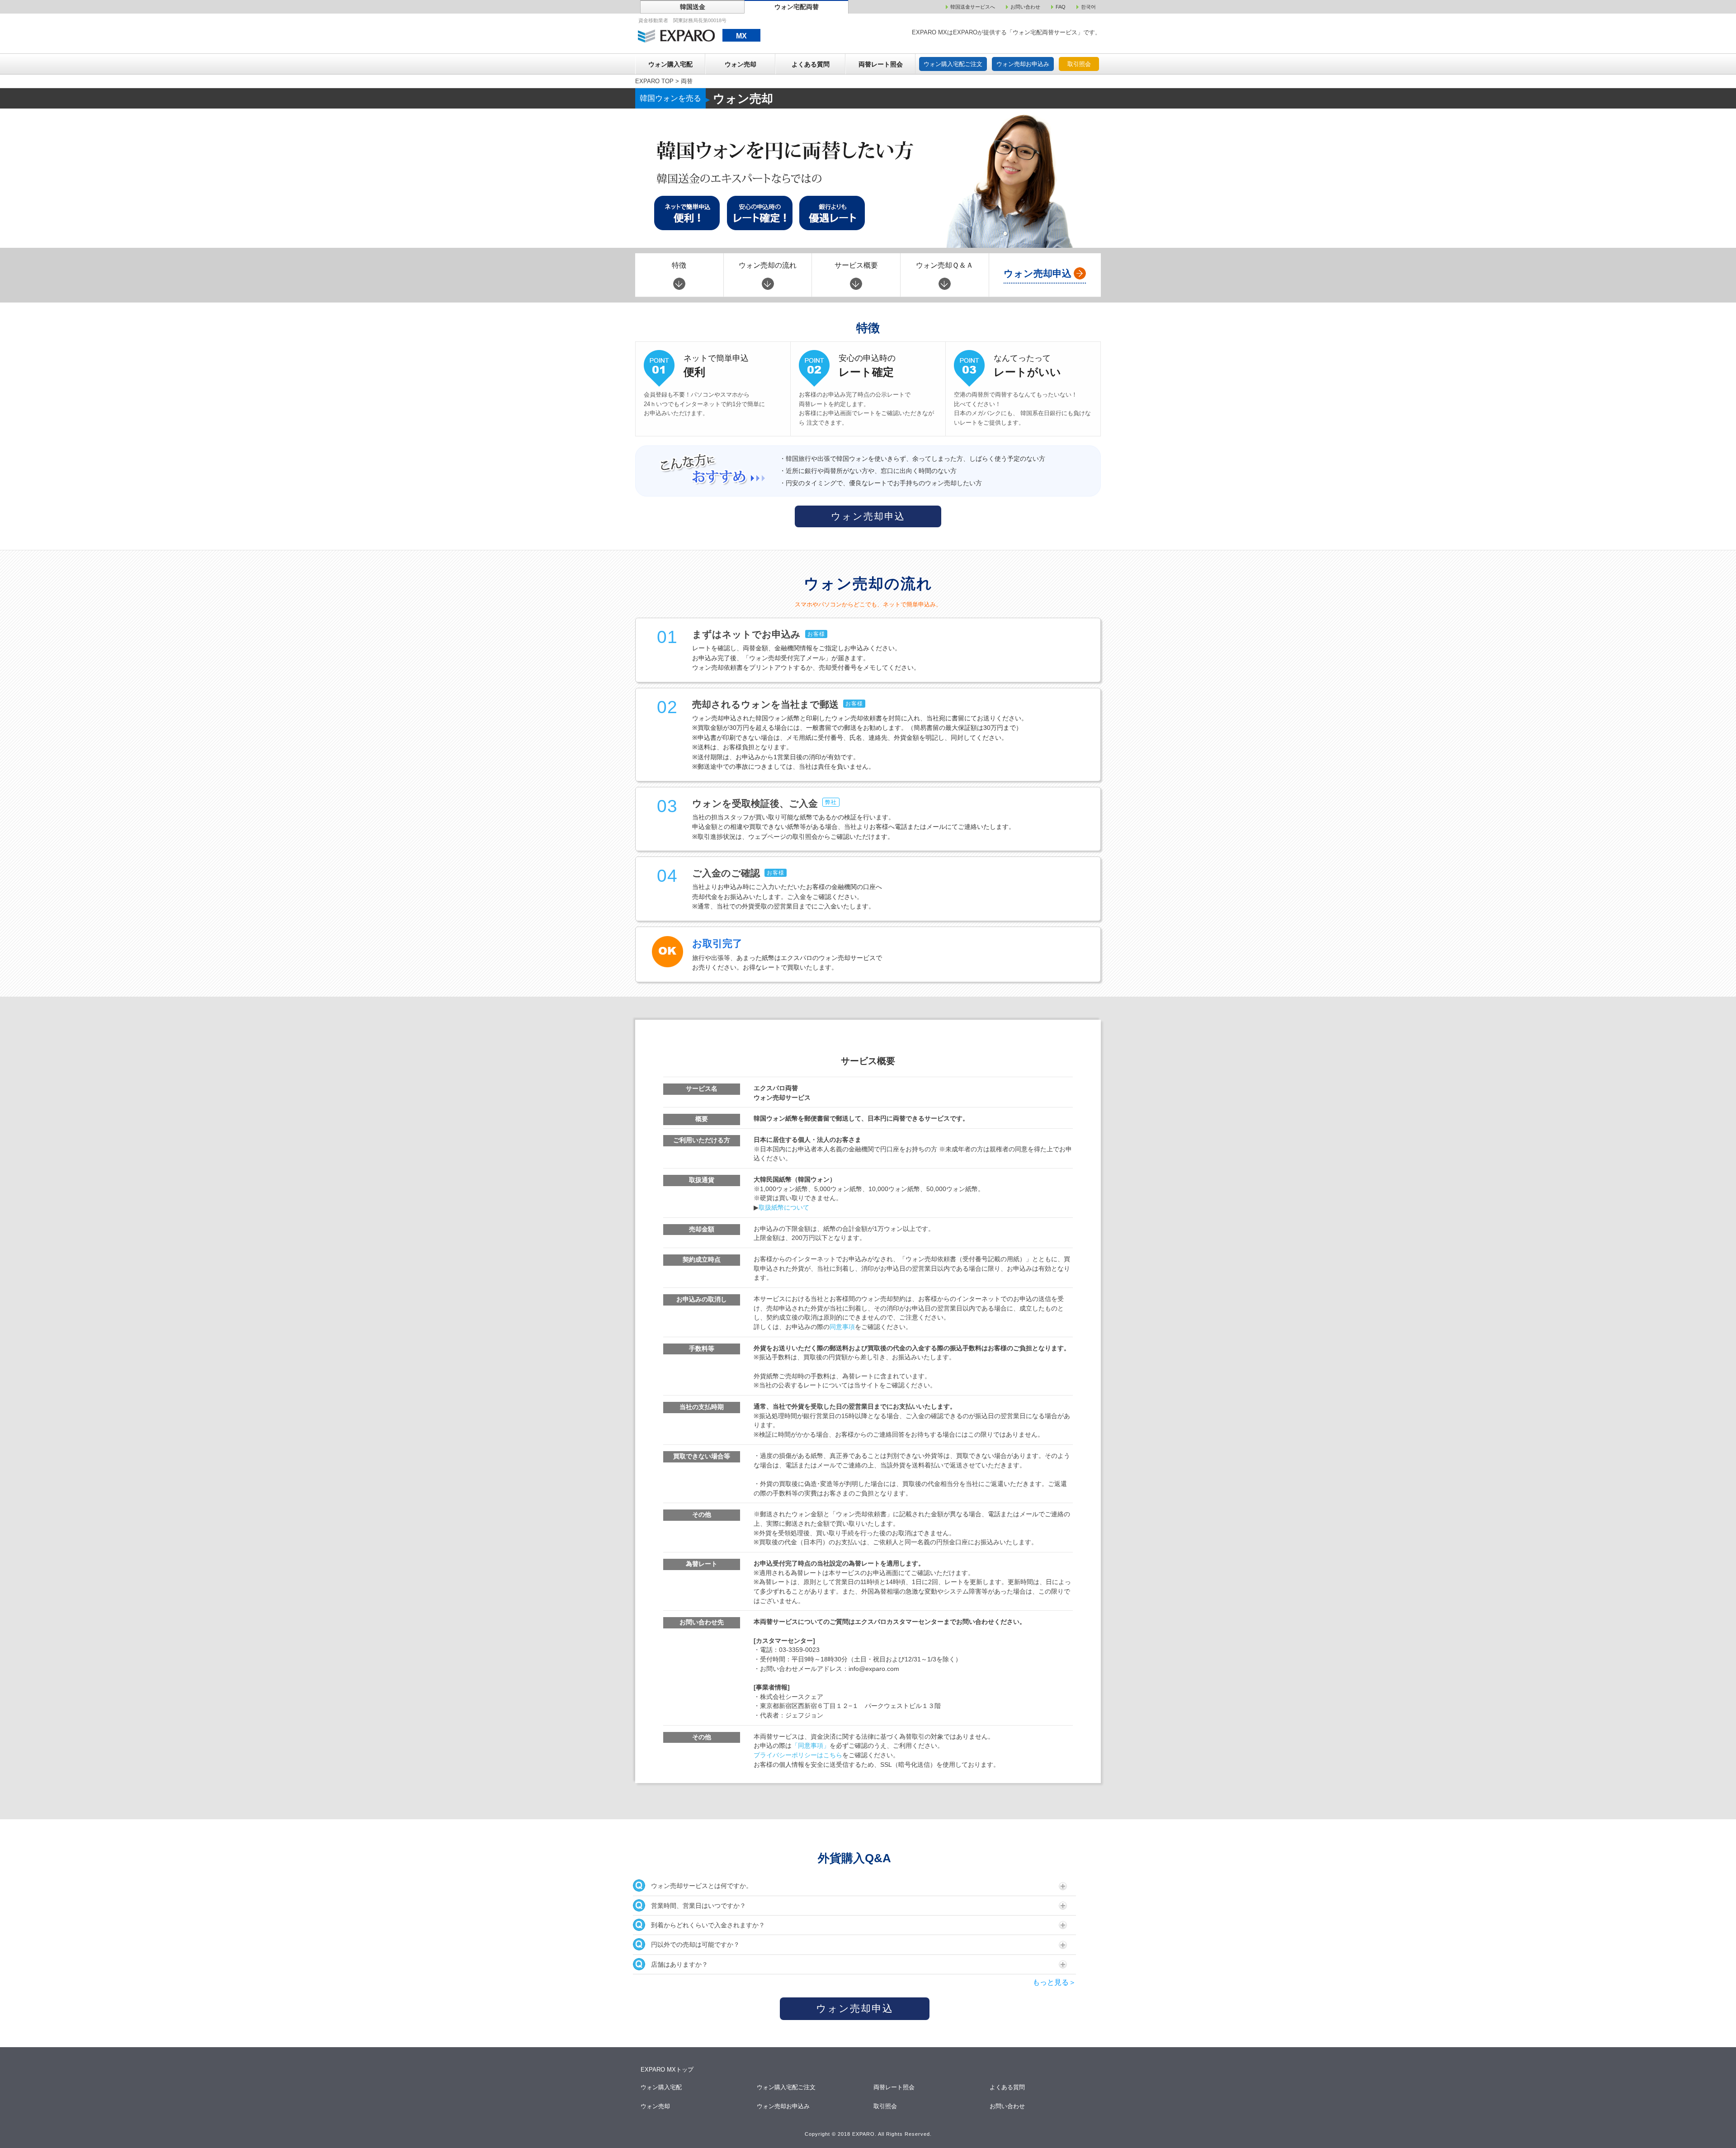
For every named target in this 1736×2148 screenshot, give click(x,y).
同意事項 (842, 1327)
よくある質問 (811, 64)
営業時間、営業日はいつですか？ (698, 1906)
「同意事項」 (811, 1746)
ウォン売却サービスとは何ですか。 (702, 1886)
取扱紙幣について (784, 1208)
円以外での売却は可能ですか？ (695, 1945)
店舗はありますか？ (679, 1964)
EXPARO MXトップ (667, 2070)
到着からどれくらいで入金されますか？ (708, 1925)
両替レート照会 (881, 64)
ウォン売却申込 (868, 516)
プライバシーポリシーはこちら (798, 1755)
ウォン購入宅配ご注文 (953, 64)
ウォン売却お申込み (1023, 64)
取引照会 (1079, 64)
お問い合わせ (1008, 2106)
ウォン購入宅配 (670, 64)
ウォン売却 (741, 64)
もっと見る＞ (1054, 1982)
